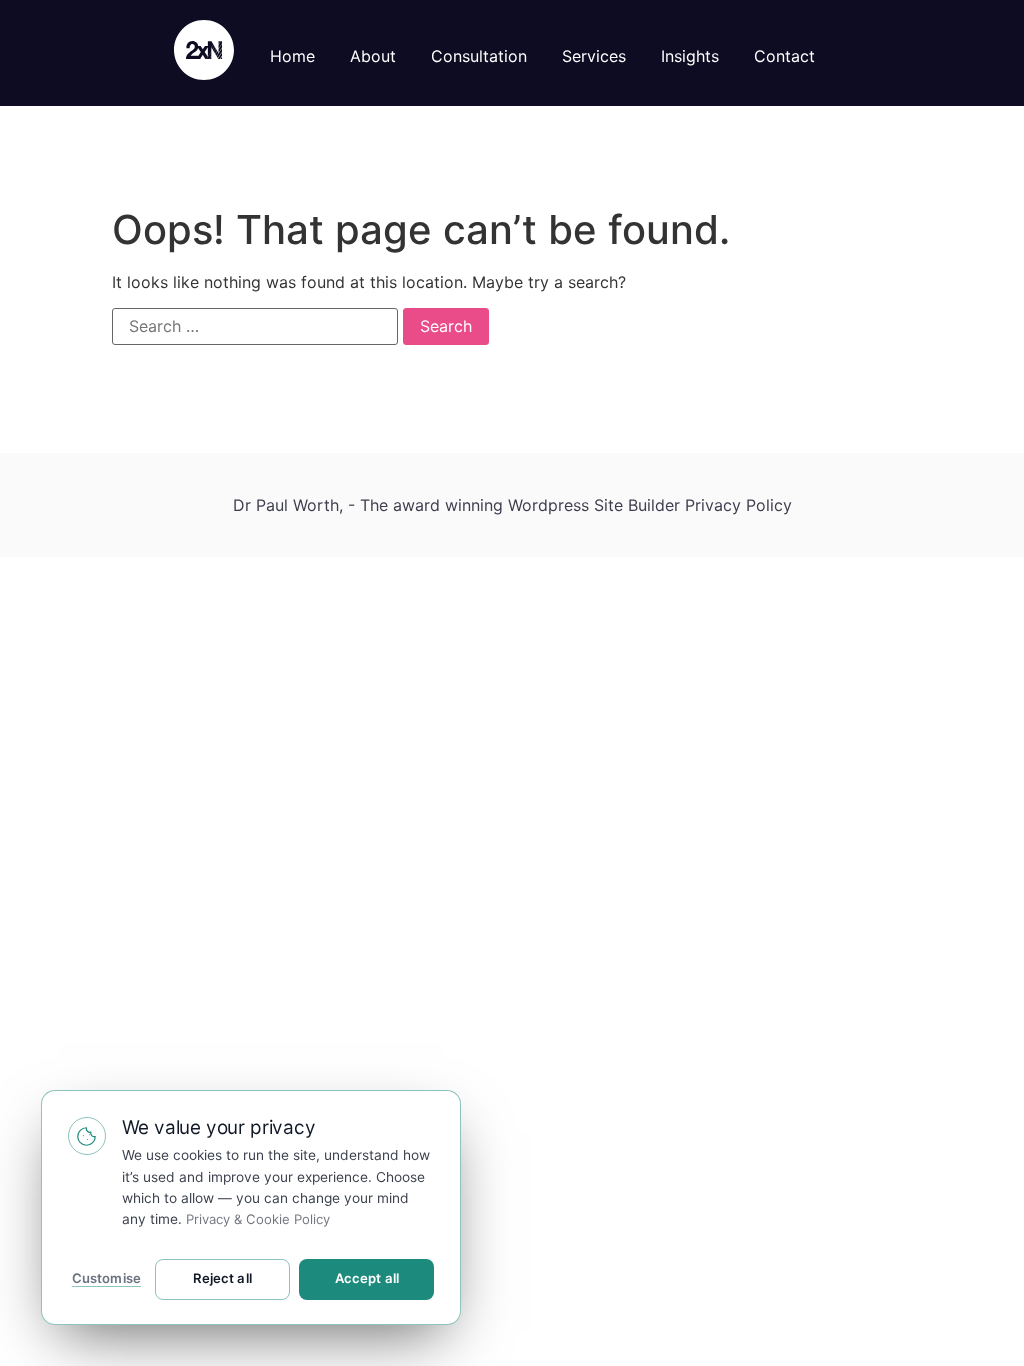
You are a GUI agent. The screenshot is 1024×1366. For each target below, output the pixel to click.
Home (292, 56)
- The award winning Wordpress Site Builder (516, 505)
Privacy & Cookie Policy (258, 1219)
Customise (106, 1278)
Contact (784, 56)
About (373, 56)
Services (594, 56)
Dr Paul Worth (286, 505)
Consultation (479, 56)
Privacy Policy (738, 505)
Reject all (222, 1278)
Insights (690, 56)
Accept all (367, 1278)
